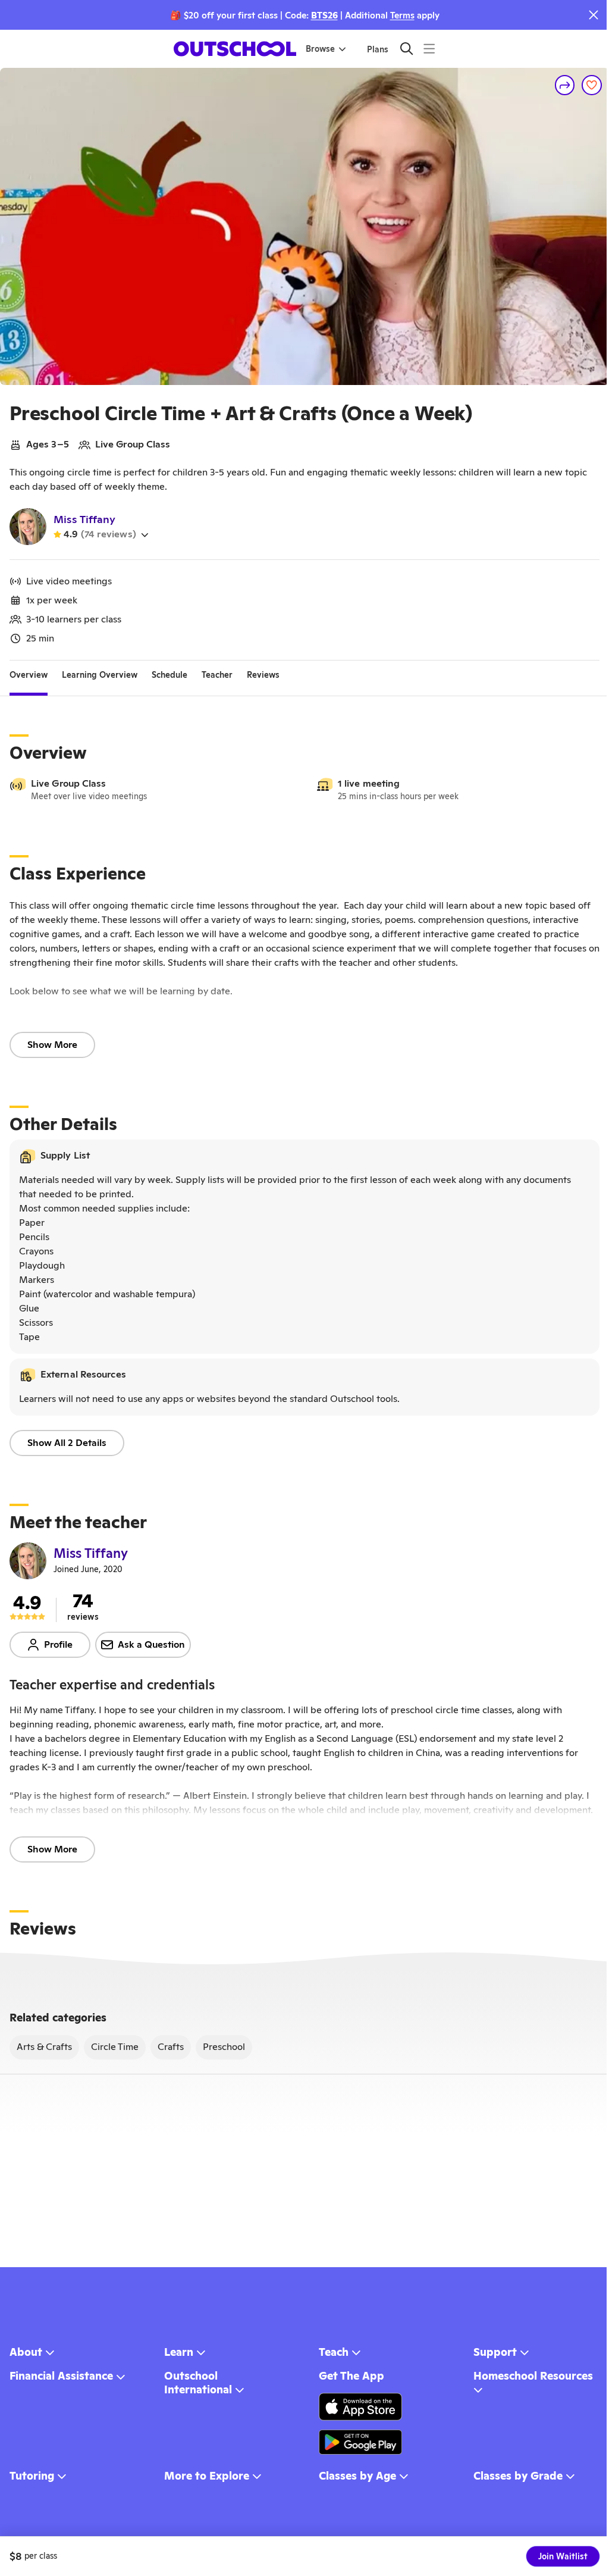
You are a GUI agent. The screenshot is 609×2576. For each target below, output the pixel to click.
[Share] (565, 85)
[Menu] (429, 48)
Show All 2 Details (67, 1443)
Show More (52, 1045)
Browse (320, 49)
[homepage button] (235, 49)
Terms (402, 15)
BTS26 (324, 15)
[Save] (592, 85)
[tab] (29, 675)
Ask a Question (151, 1644)
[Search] (406, 48)
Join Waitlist (563, 2556)
